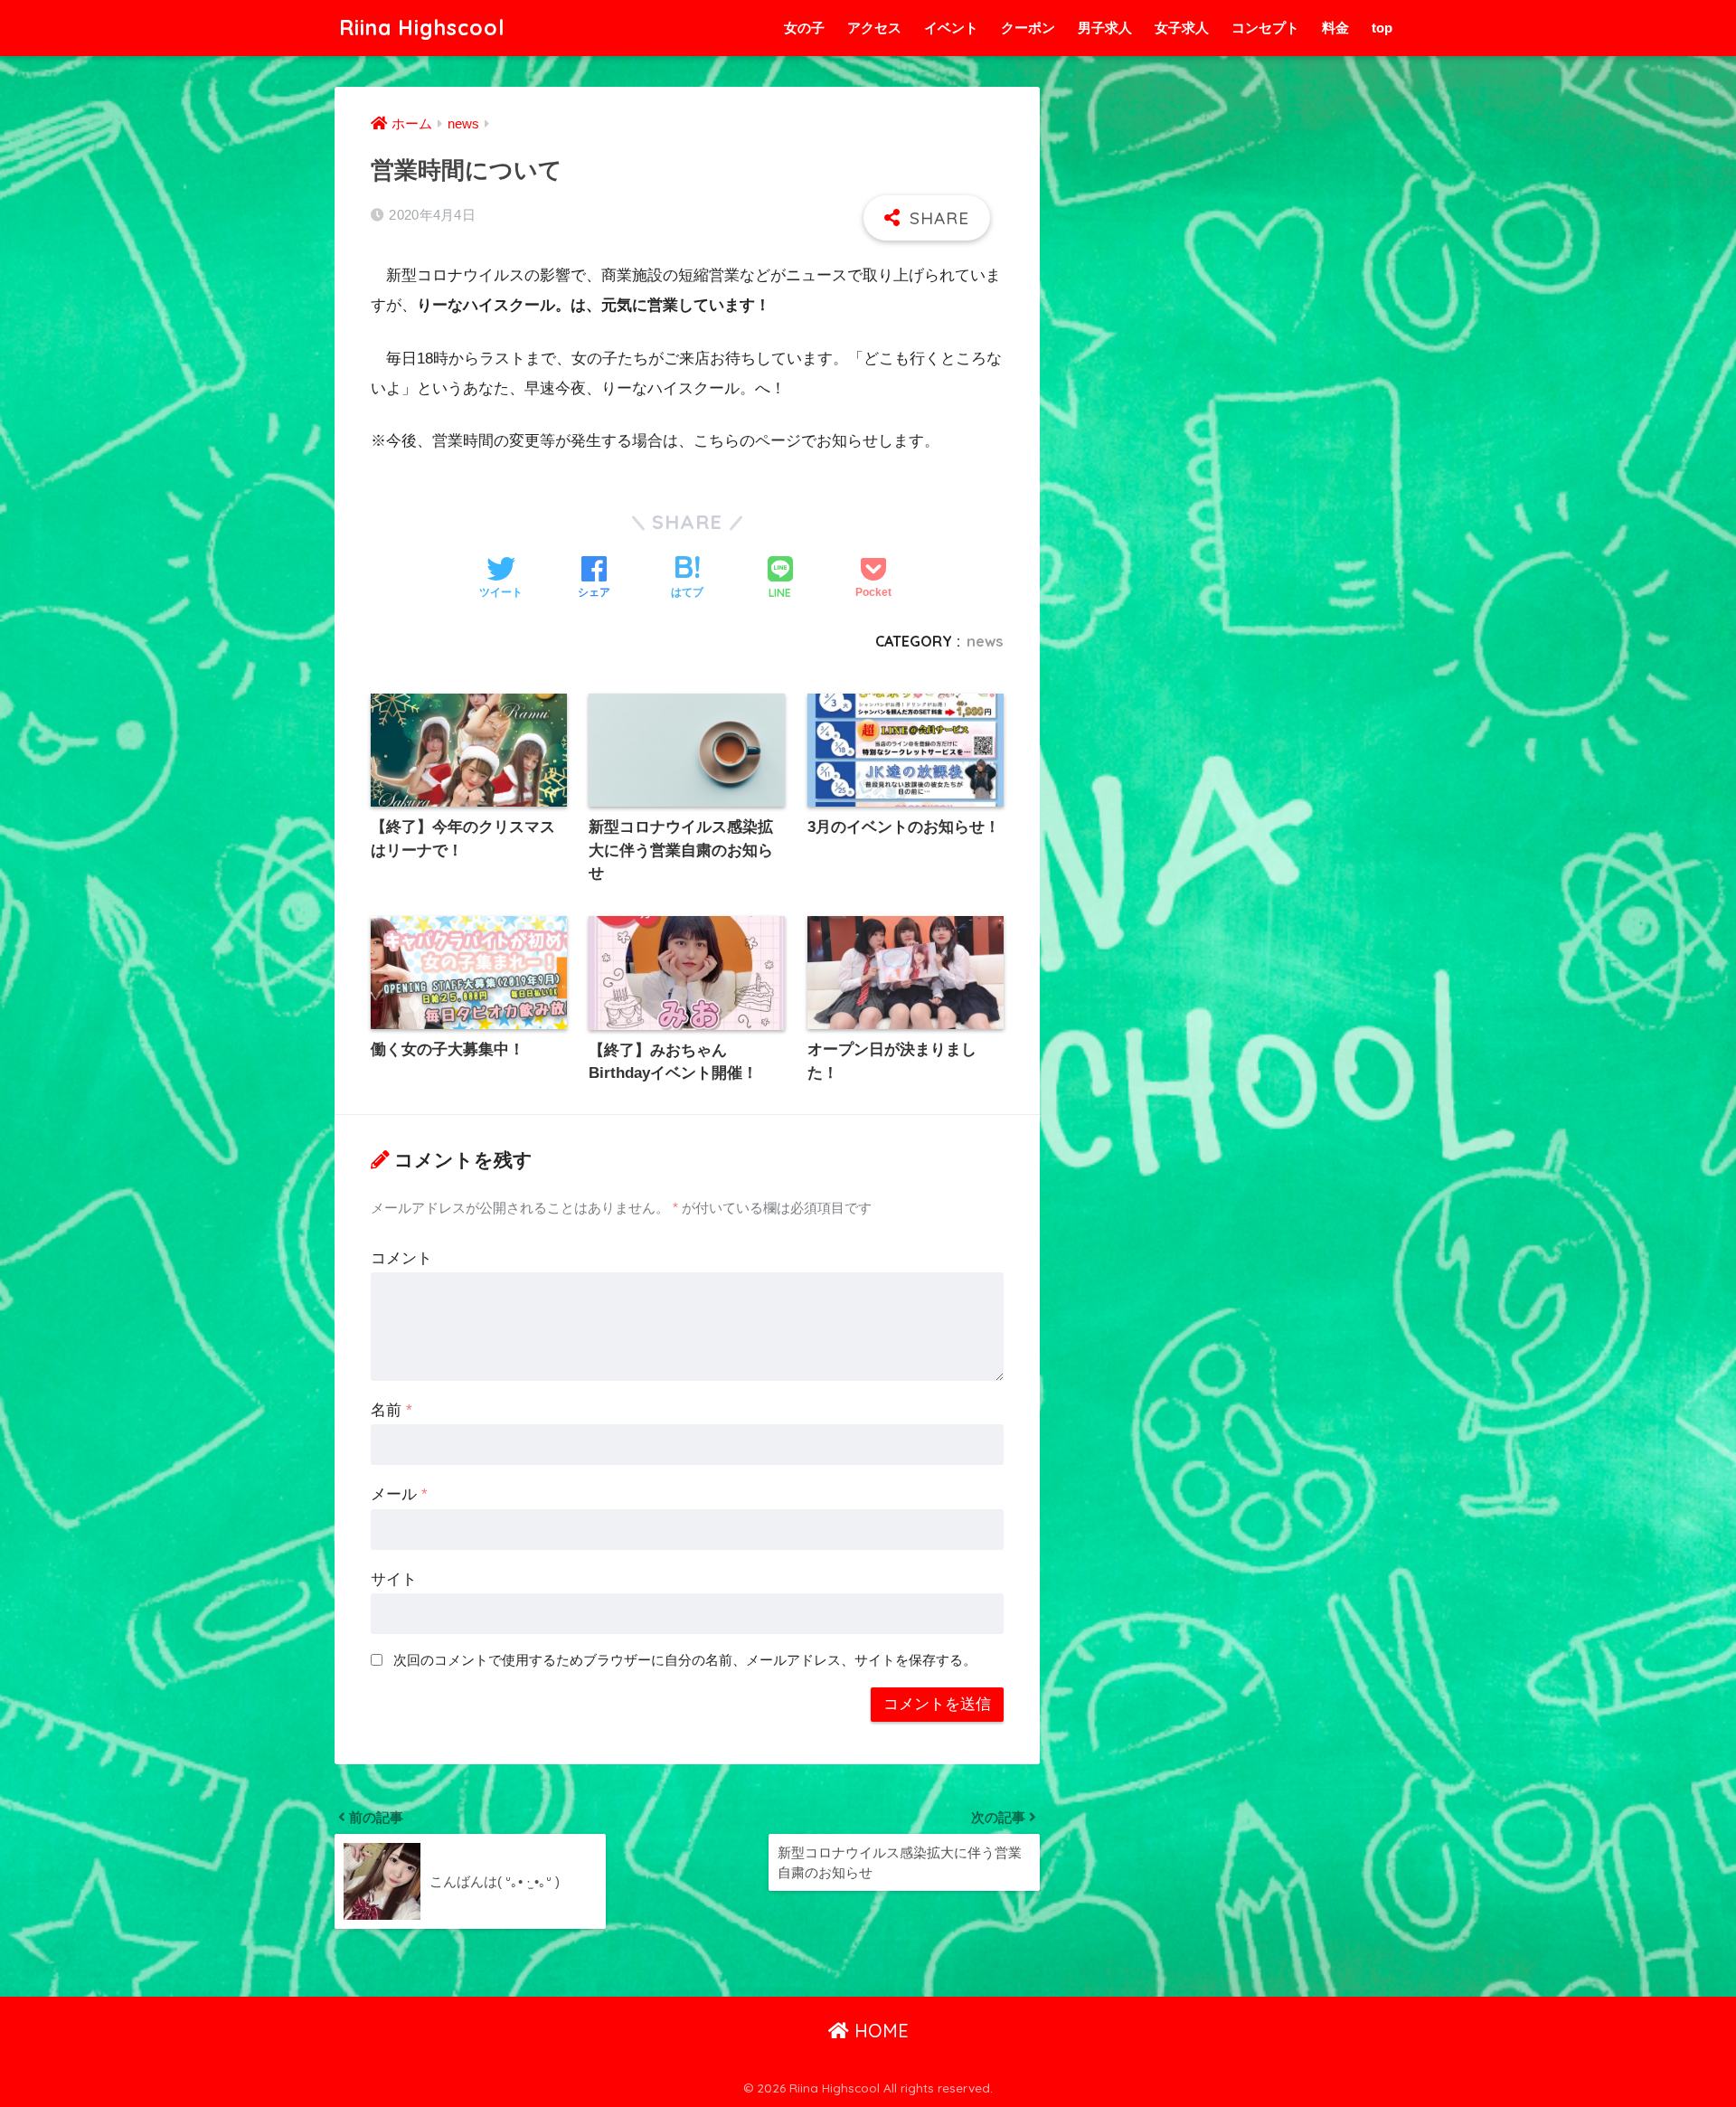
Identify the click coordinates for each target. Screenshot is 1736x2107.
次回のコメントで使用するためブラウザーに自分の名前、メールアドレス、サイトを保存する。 (685, 1660)
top (1382, 28)
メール (399, 1494)
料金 (1335, 28)
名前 (392, 1410)
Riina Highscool (422, 28)
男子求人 (1105, 28)
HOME (879, 2031)
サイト (394, 1579)
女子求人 (1182, 28)
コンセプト (1265, 28)
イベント (951, 28)
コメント (401, 1258)
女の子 (804, 28)
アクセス (874, 28)
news (985, 641)
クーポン (1028, 28)
